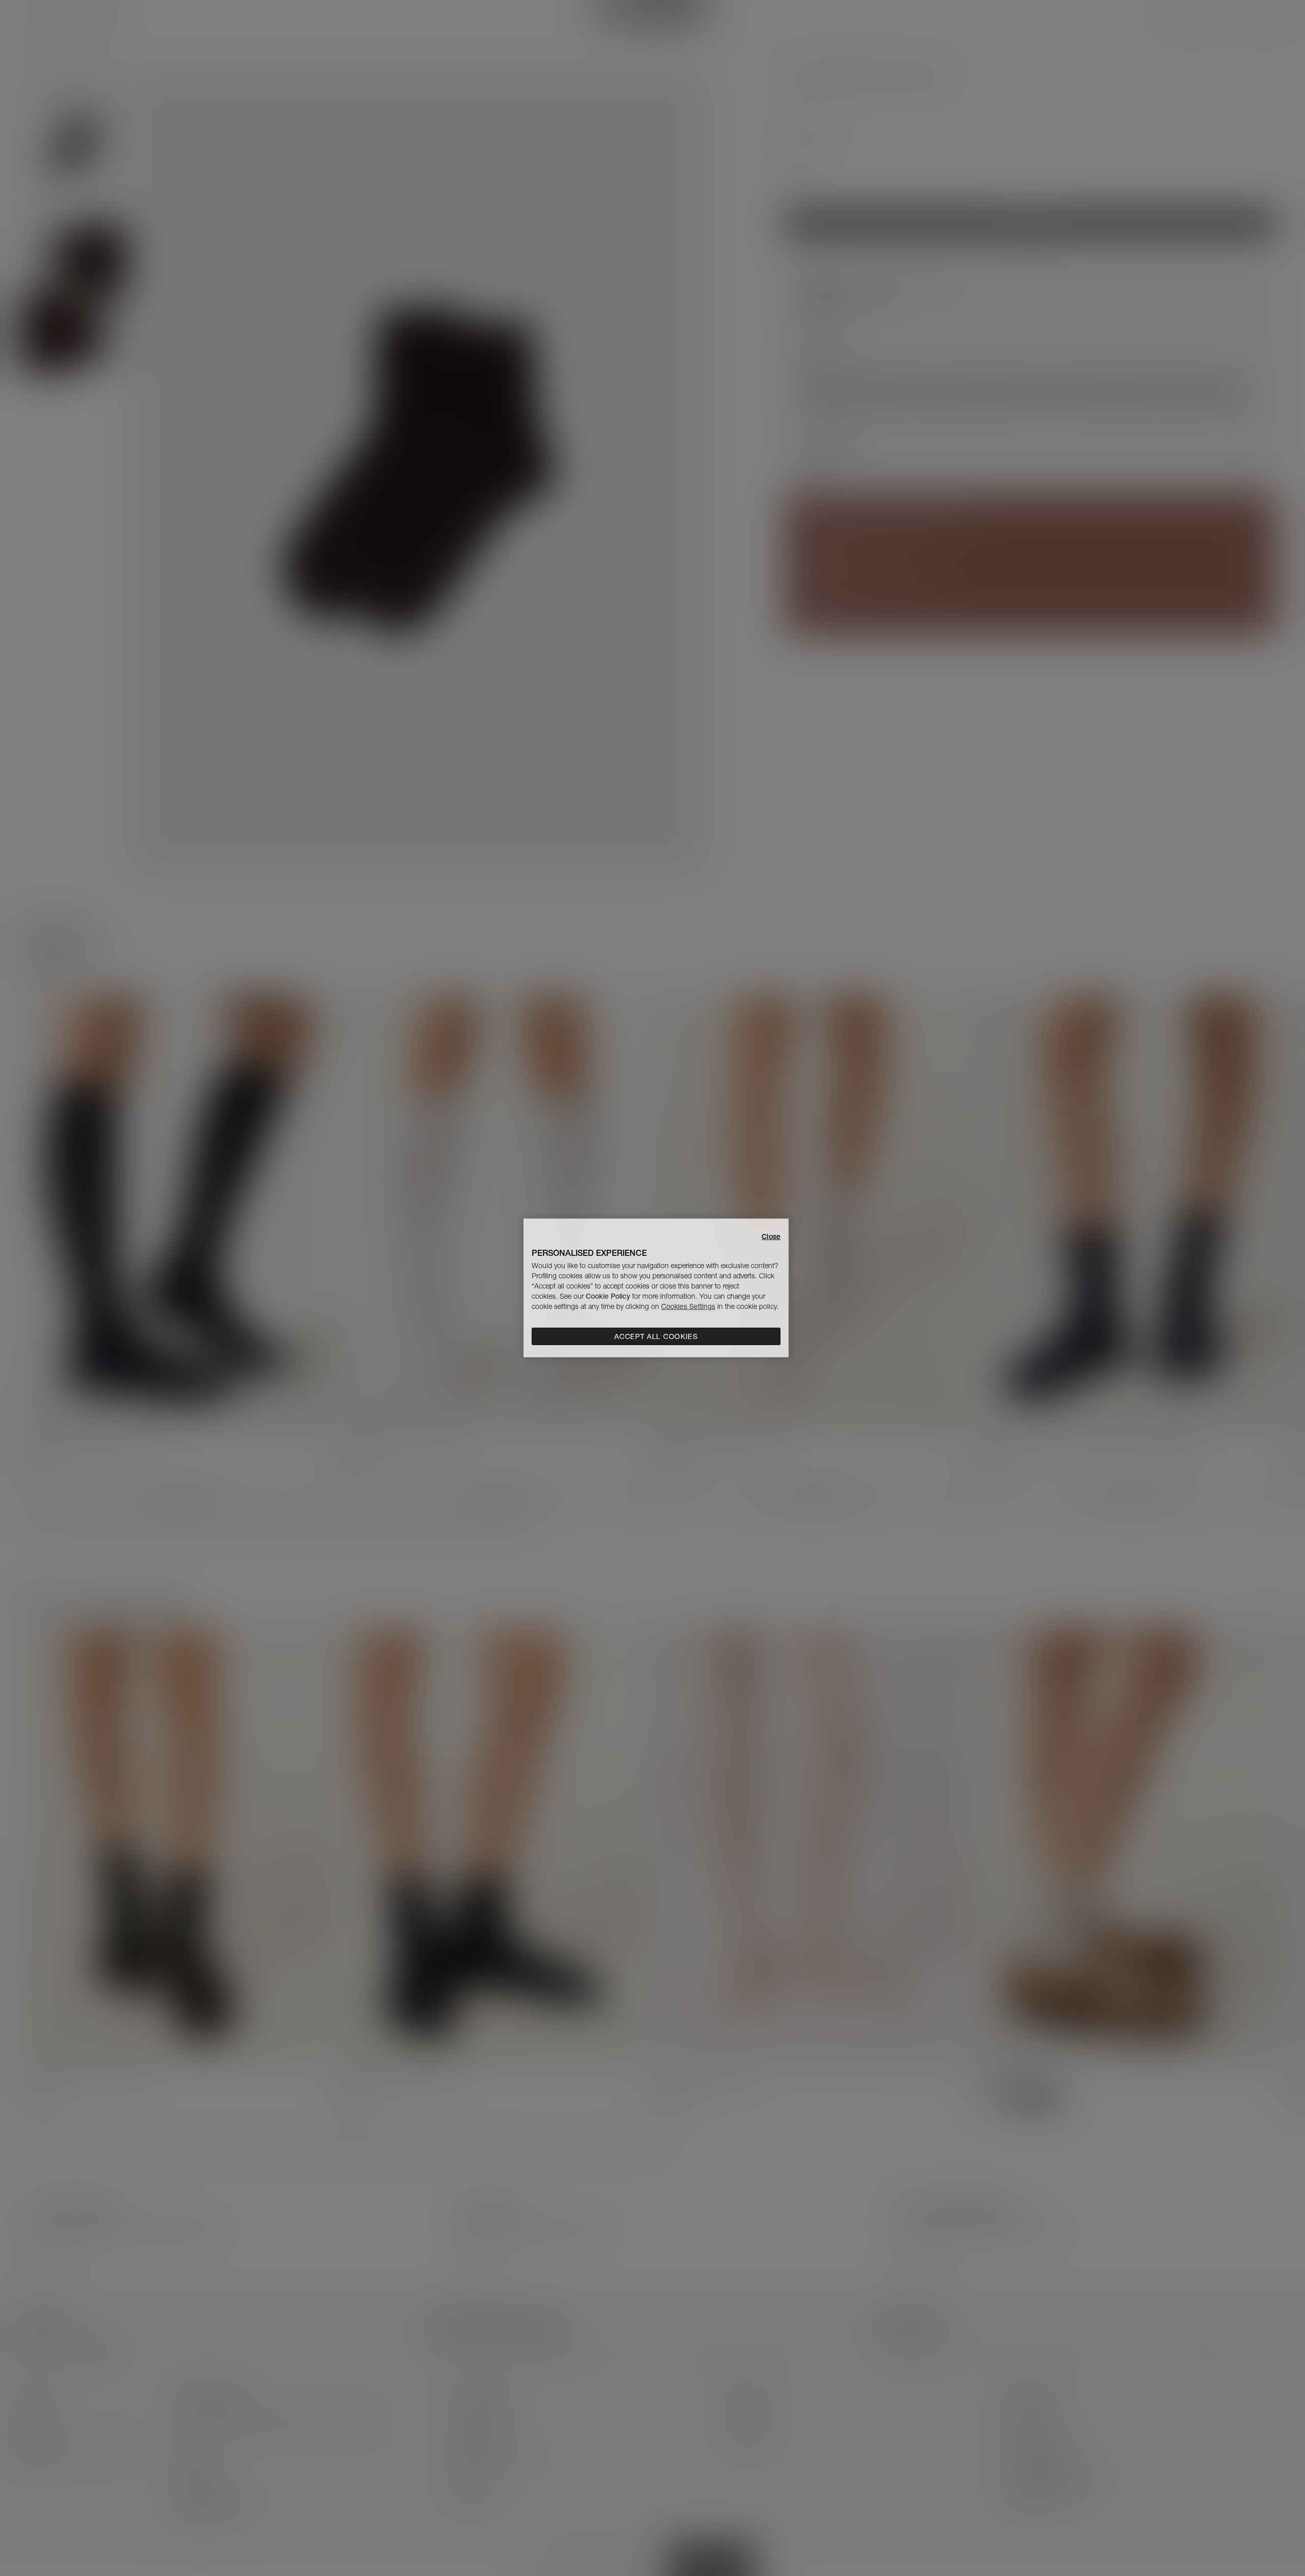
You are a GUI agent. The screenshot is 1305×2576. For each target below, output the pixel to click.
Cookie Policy (608, 1296)
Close (771, 1237)
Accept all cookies (656, 1336)
